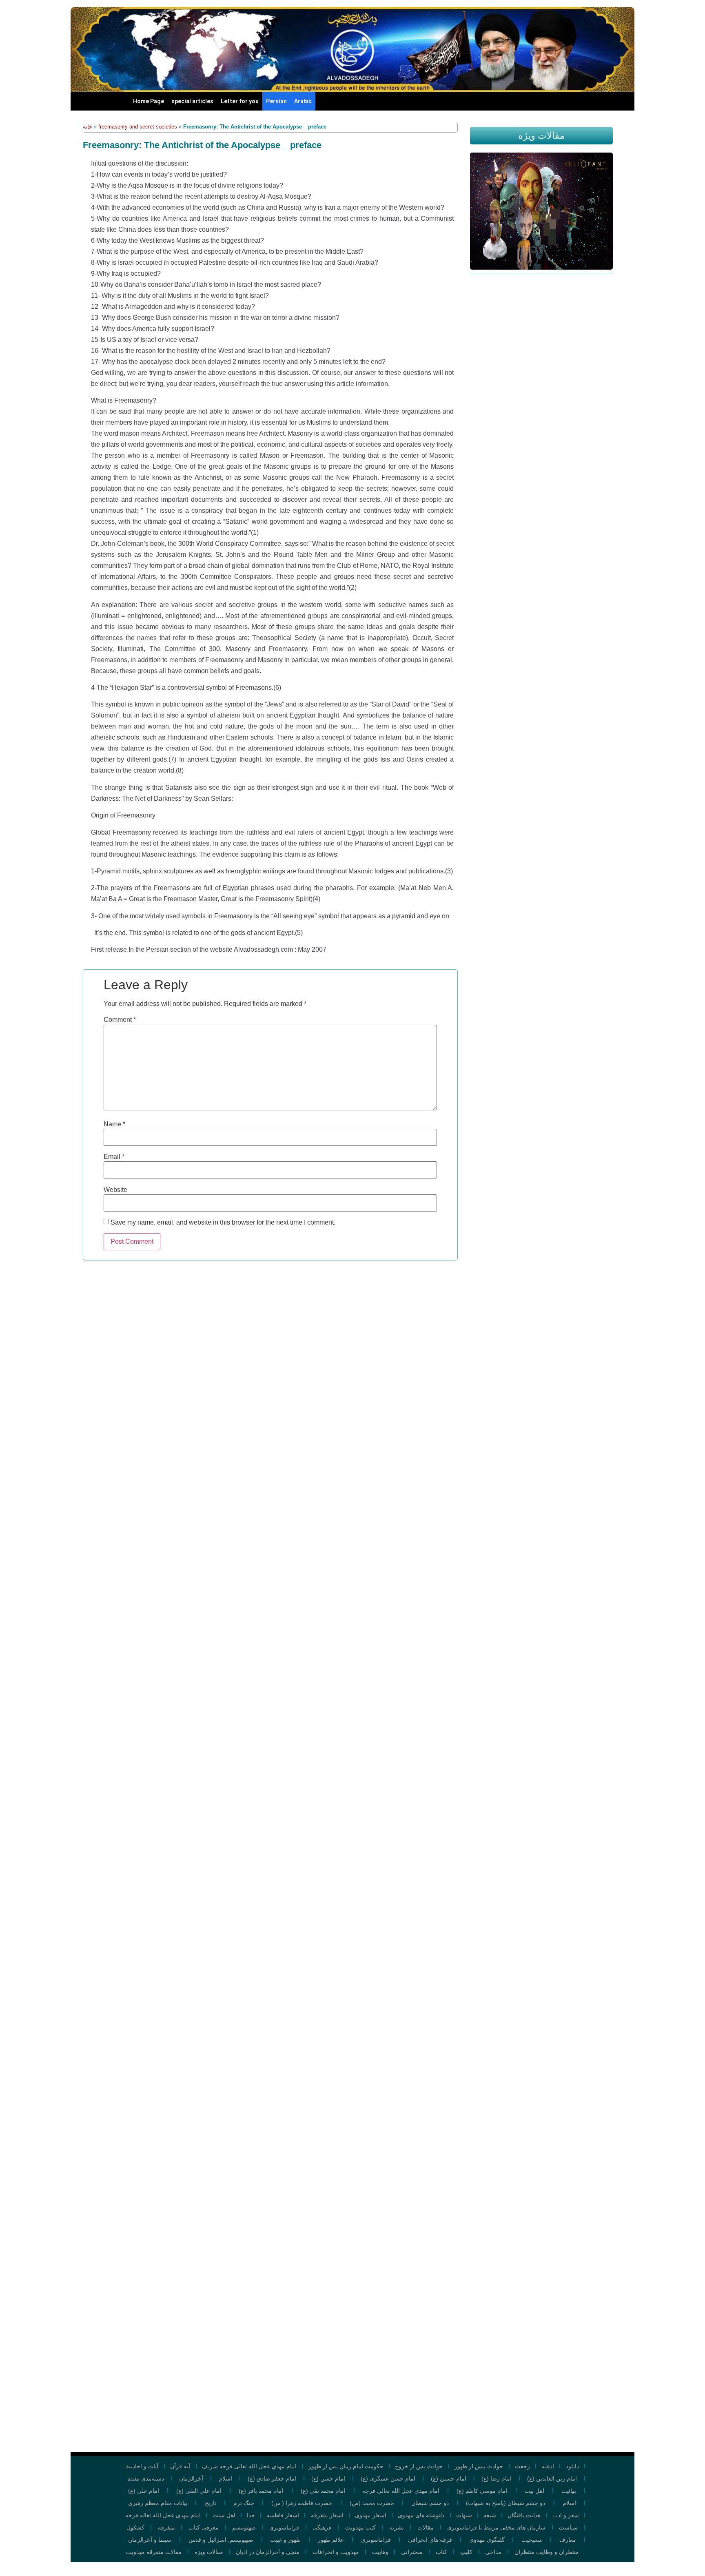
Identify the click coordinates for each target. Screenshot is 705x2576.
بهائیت (569, 2491)
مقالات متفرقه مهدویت (154, 2552)
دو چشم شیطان (430, 2503)
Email (114, 1157)
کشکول (135, 2527)
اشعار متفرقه (327, 2515)
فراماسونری (284, 2527)
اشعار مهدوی (371, 2515)
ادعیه (548, 2466)
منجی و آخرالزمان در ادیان (268, 2552)
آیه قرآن (180, 2466)
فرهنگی (322, 2527)
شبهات (464, 2515)
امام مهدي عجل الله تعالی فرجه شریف (249, 2466)
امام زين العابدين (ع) (552, 2479)
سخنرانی (412, 2552)
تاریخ (211, 2503)
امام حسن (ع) (328, 2479)
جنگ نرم (244, 2503)
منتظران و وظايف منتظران (547, 2552)
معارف (568, 2540)
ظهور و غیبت (285, 2540)
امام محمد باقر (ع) (261, 2491)
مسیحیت (532, 2540)
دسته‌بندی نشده (146, 2479)
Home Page (149, 101)
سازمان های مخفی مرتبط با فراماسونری (496, 2527)
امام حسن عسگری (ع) (388, 2479)
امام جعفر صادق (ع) (272, 2479)
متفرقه (166, 2527)
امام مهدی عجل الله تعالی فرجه (401, 2491)
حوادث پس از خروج (419, 2466)
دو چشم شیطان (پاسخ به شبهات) (505, 2503)
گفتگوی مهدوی (487, 2540)
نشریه (397, 2527)
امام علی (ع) (144, 2491)
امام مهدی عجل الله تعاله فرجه (163, 2515)
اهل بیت (534, 2491)
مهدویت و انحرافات (336, 2552)
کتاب (441, 2552)
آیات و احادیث (142, 2466)
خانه (88, 127)
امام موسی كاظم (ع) (482, 2491)
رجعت (522, 2466)
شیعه (490, 2515)
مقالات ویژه (209, 2552)
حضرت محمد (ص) (372, 2503)
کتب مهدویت (360, 2527)
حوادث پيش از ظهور (479, 2466)
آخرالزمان (191, 2479)
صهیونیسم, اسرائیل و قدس (221, 2540)
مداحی (493, 2552)
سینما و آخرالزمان (150, 2540)
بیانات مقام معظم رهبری (158, 2503)
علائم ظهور (331, 2540)
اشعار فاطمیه (283, 2515)
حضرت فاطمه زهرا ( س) (302, 2503)
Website (115, 1190)
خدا (251, 2515)
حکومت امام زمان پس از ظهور (346, 2466)
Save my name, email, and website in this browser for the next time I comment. (223, 1223)
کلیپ (466, 2552)
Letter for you (240, 101)
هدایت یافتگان (524, 2515)
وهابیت (380, 2552)
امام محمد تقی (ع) (323, 2491)
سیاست (568, 2527)
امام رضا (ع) (497, 2479)
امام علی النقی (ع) (199, 2491)
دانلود (572, 2466)
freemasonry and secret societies (138, 127)
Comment (120, 1020)
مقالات (426, 2527)
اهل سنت (224, 2515)
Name (114, 1124)
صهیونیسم (244, 2527)
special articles (192, 101)
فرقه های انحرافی (430, 2540)
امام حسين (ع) (449, 2479)
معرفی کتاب (204, 2527)
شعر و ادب (566, 2515)
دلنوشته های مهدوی (421, 2515)
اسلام (225, 2479)
